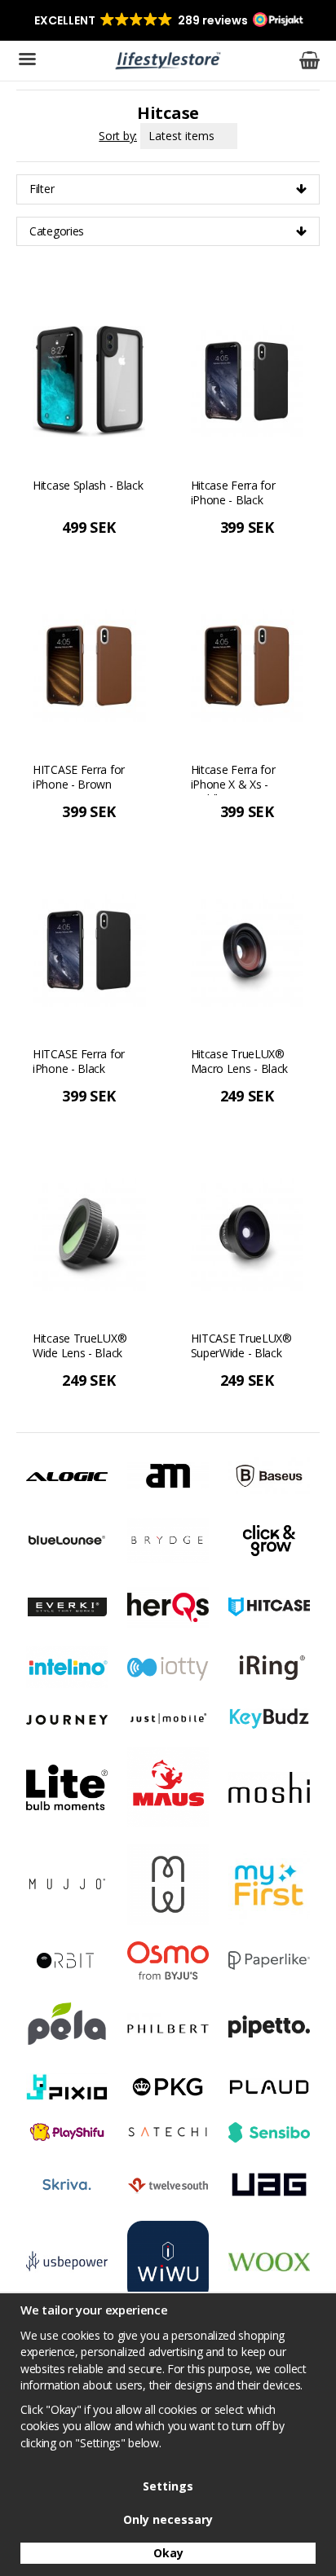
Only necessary (168, 2519)
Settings (168, 2486)
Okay (168, 2553)
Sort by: (118, 136)
